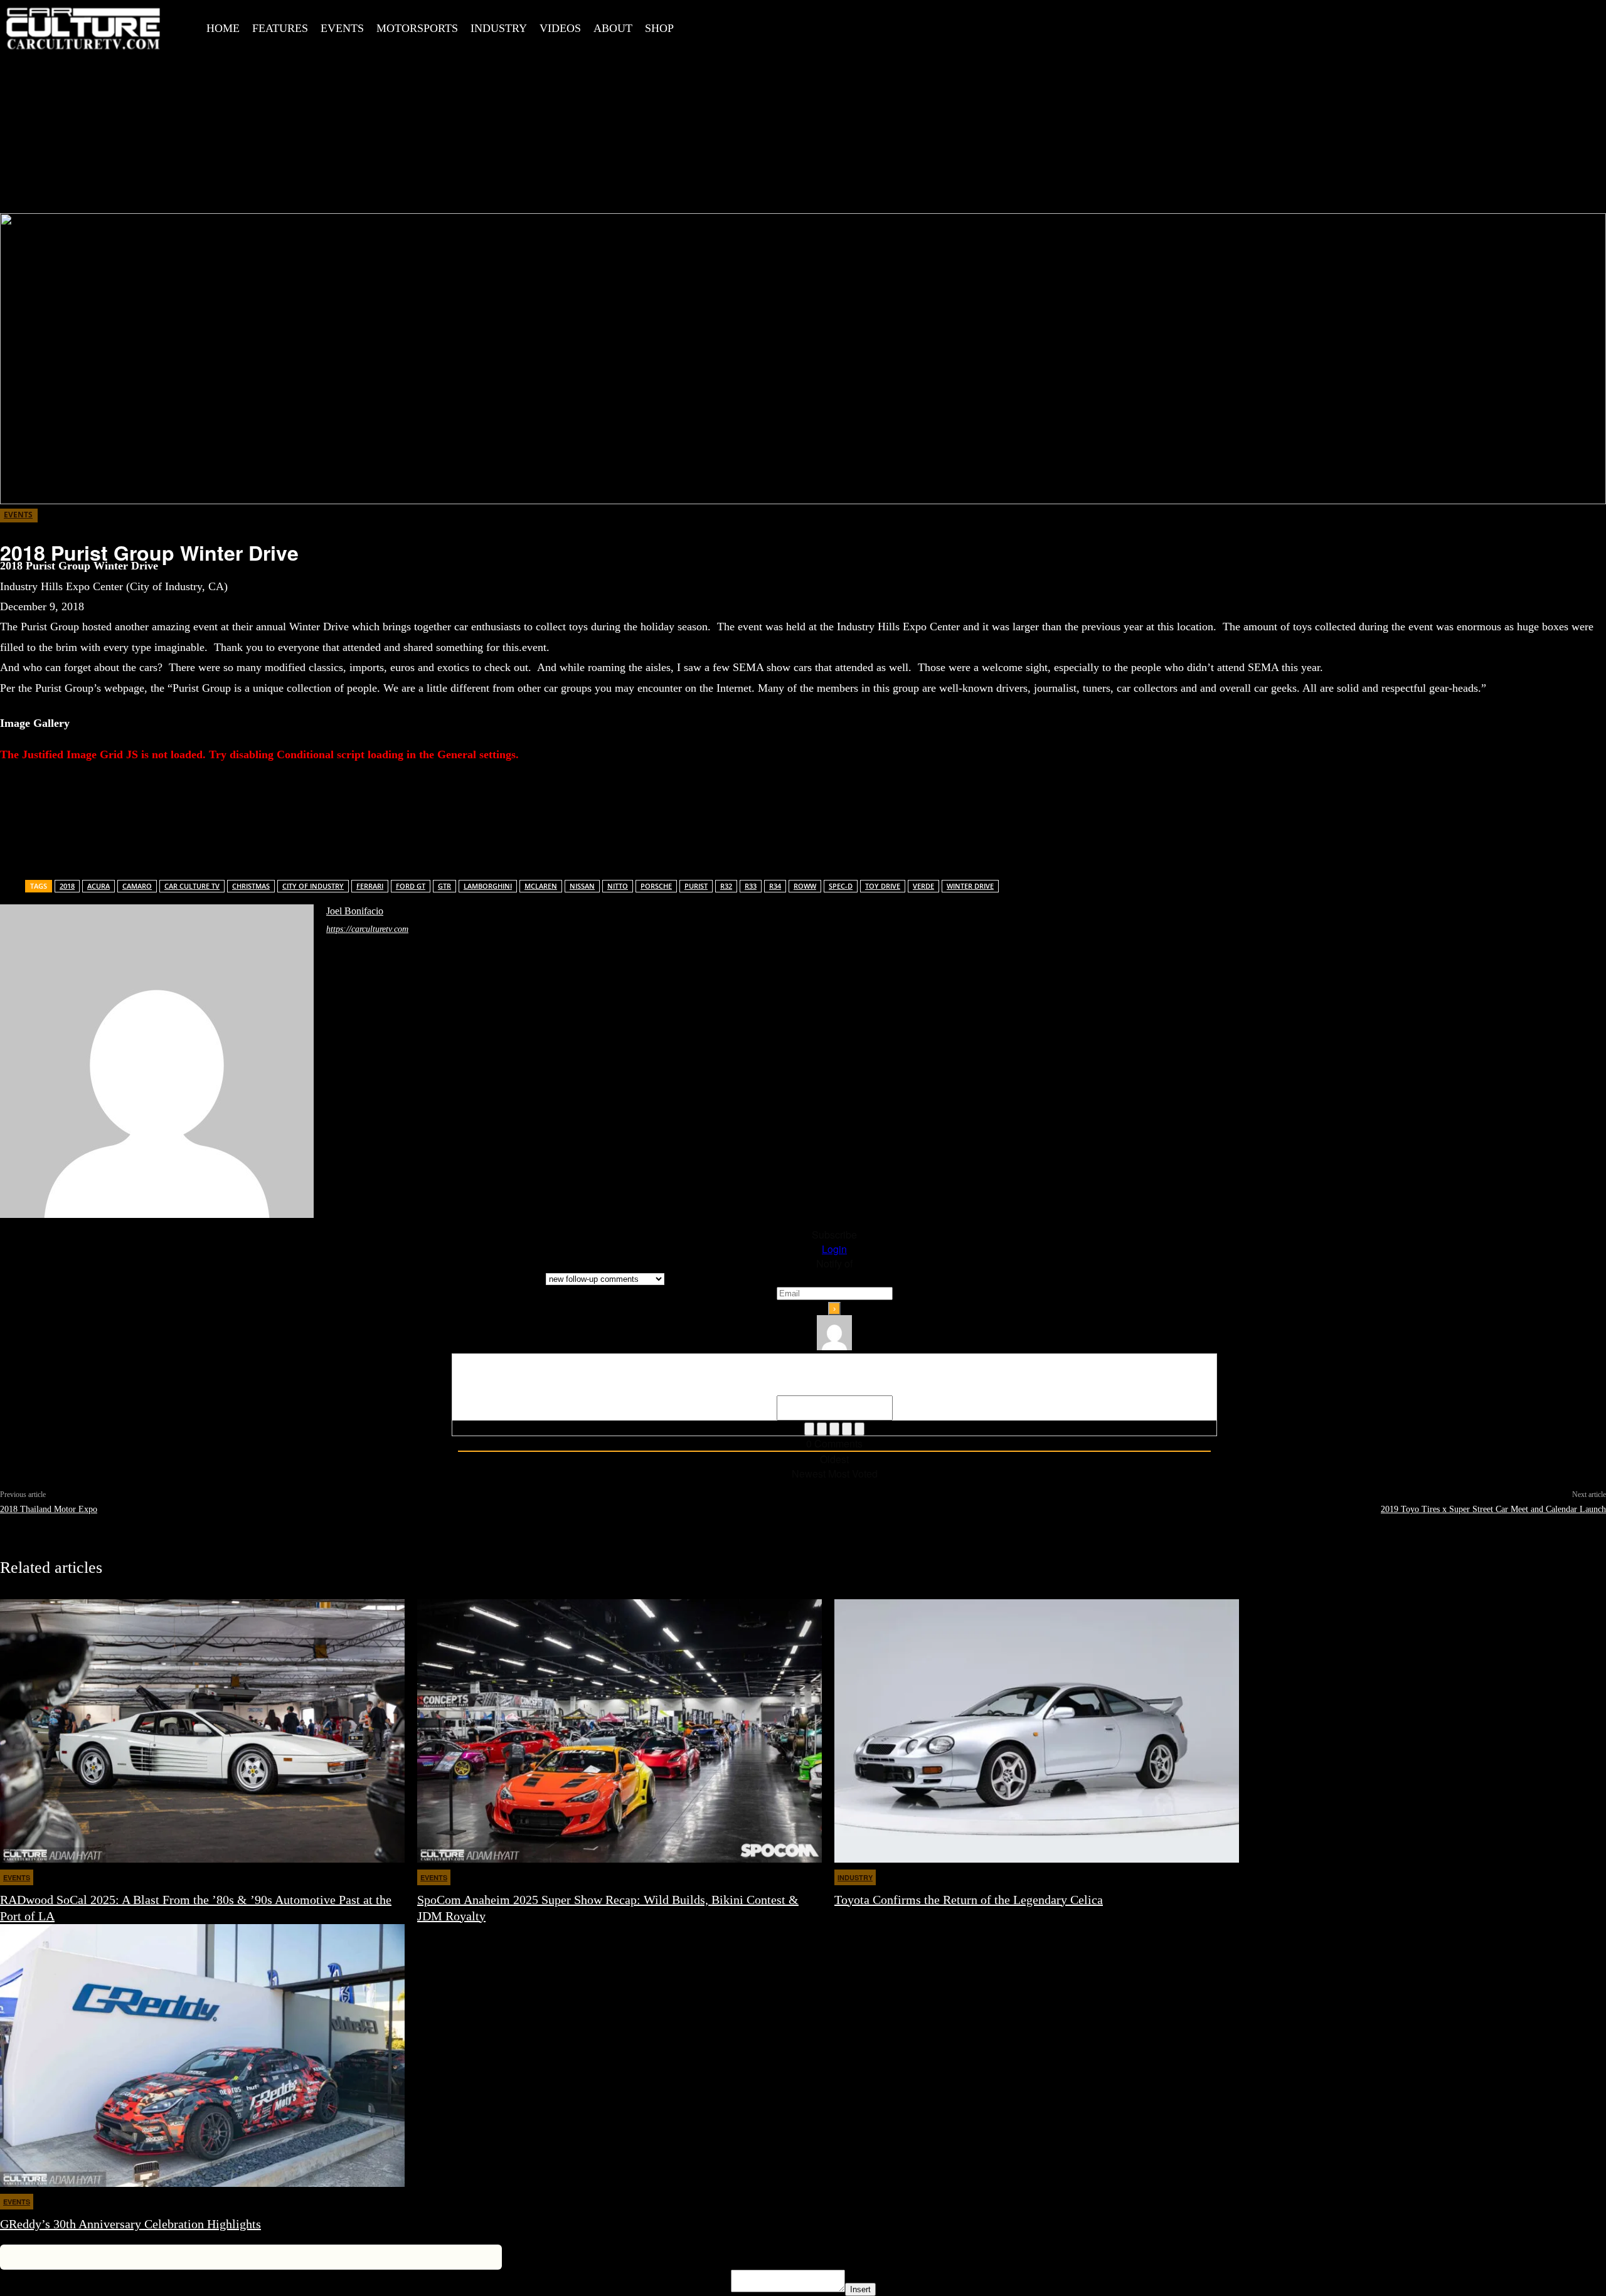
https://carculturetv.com (367, 929)
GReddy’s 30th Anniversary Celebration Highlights (130, 2224)
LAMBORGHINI (488, 886)
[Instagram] (757, 26)
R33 (751, 886)
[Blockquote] (859, 1429)
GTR (444, 886)
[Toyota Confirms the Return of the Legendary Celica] (1037, 1731)
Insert (860, 2289)
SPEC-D (841, 886)
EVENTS (18, 515)
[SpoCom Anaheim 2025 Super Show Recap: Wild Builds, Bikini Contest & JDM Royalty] (620, 1731)
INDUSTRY (855, 1877)
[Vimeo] (813, 26)
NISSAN (582, 886)
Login (834, 1249)
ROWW (805, 886)
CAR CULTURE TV (192, 886)
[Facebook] (728, 26)
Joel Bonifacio (355, 911)
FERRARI (370, 886)
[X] (785, 26)
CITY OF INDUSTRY (313, 886)
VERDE (923, 886)
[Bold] (809, 1429)
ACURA (98, 886)
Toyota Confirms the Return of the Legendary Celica (969, 1900)
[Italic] (822, 1429)
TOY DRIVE (883, 886)
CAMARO (137, 886)
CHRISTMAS (251, 886)
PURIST (696, 886)
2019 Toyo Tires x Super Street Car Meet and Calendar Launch (1493, 1509)
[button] (704, 27)
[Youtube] (841, 26)
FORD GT (411, 886)
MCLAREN (541, 886)
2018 (67, 886)
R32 (726, 886)
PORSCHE (656, 886)
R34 (775, 886)
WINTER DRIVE (970, 886)
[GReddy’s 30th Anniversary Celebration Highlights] (202, 2055)
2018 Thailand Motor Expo (49, 1509)
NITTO (618, 886)
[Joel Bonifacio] (157, 1061)
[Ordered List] (834, 1429)
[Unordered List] (847, 1429)
